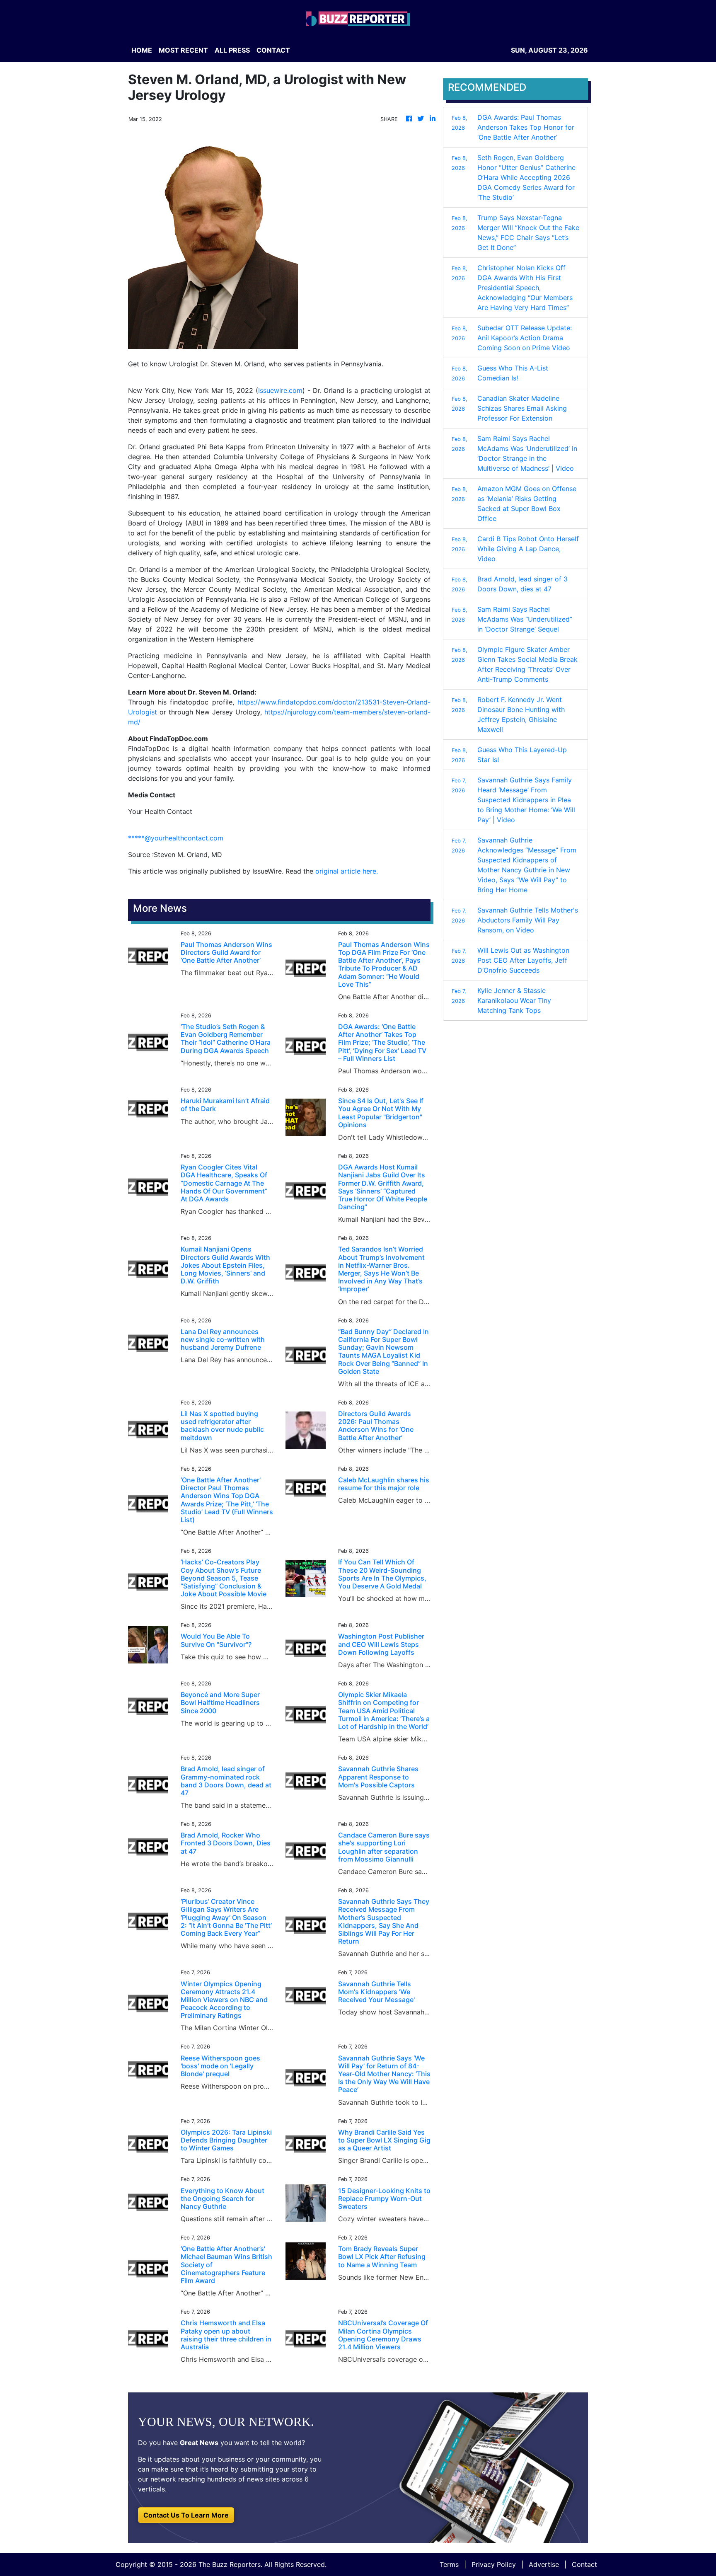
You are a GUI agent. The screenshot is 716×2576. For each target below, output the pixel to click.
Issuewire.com (280, 390)
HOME (142, 50)
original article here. (347, 871)
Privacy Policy (494, 2564)
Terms (449, 2564)
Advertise (544, 2564)
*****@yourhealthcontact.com (176, 838)
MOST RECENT (183, 50)
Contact (584, 2564)
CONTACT (273, 50)
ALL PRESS (232, 50)
